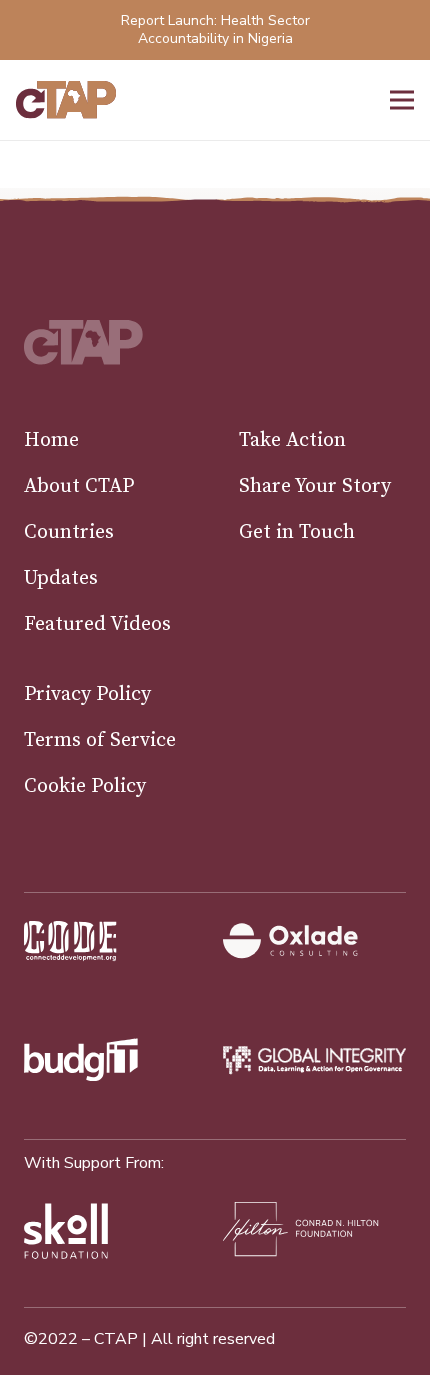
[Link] (66, 100)
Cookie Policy (85, 786)
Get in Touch (297, 532)
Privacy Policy (87, 694)
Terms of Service (100, 740)
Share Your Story (315, 486)
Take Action (292, 440)
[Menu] (402, 100)
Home (51, 440)
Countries (69, 532)
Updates (61, 578)
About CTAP (79, 486)
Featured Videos (97, 624)
